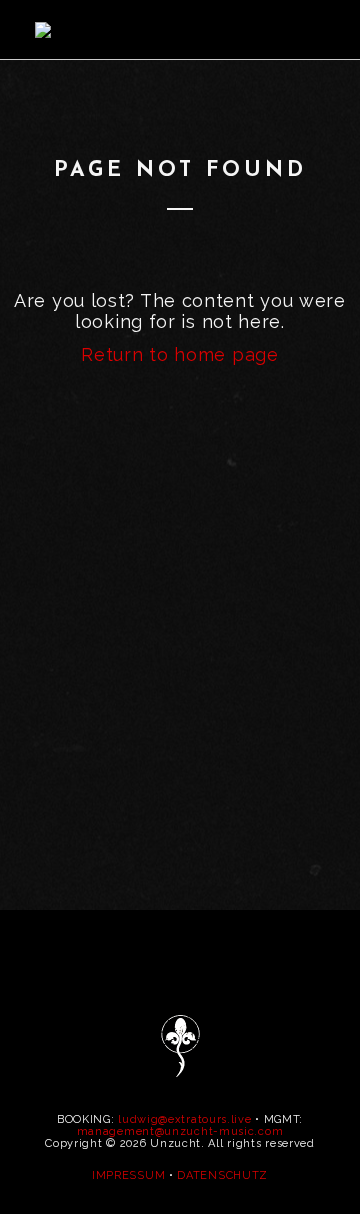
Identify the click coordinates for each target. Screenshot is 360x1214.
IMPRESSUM (128, 1175)
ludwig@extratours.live (184, 1119)
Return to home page (179, 354)
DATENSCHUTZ (222, 1175)
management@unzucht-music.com (180, 1131)
